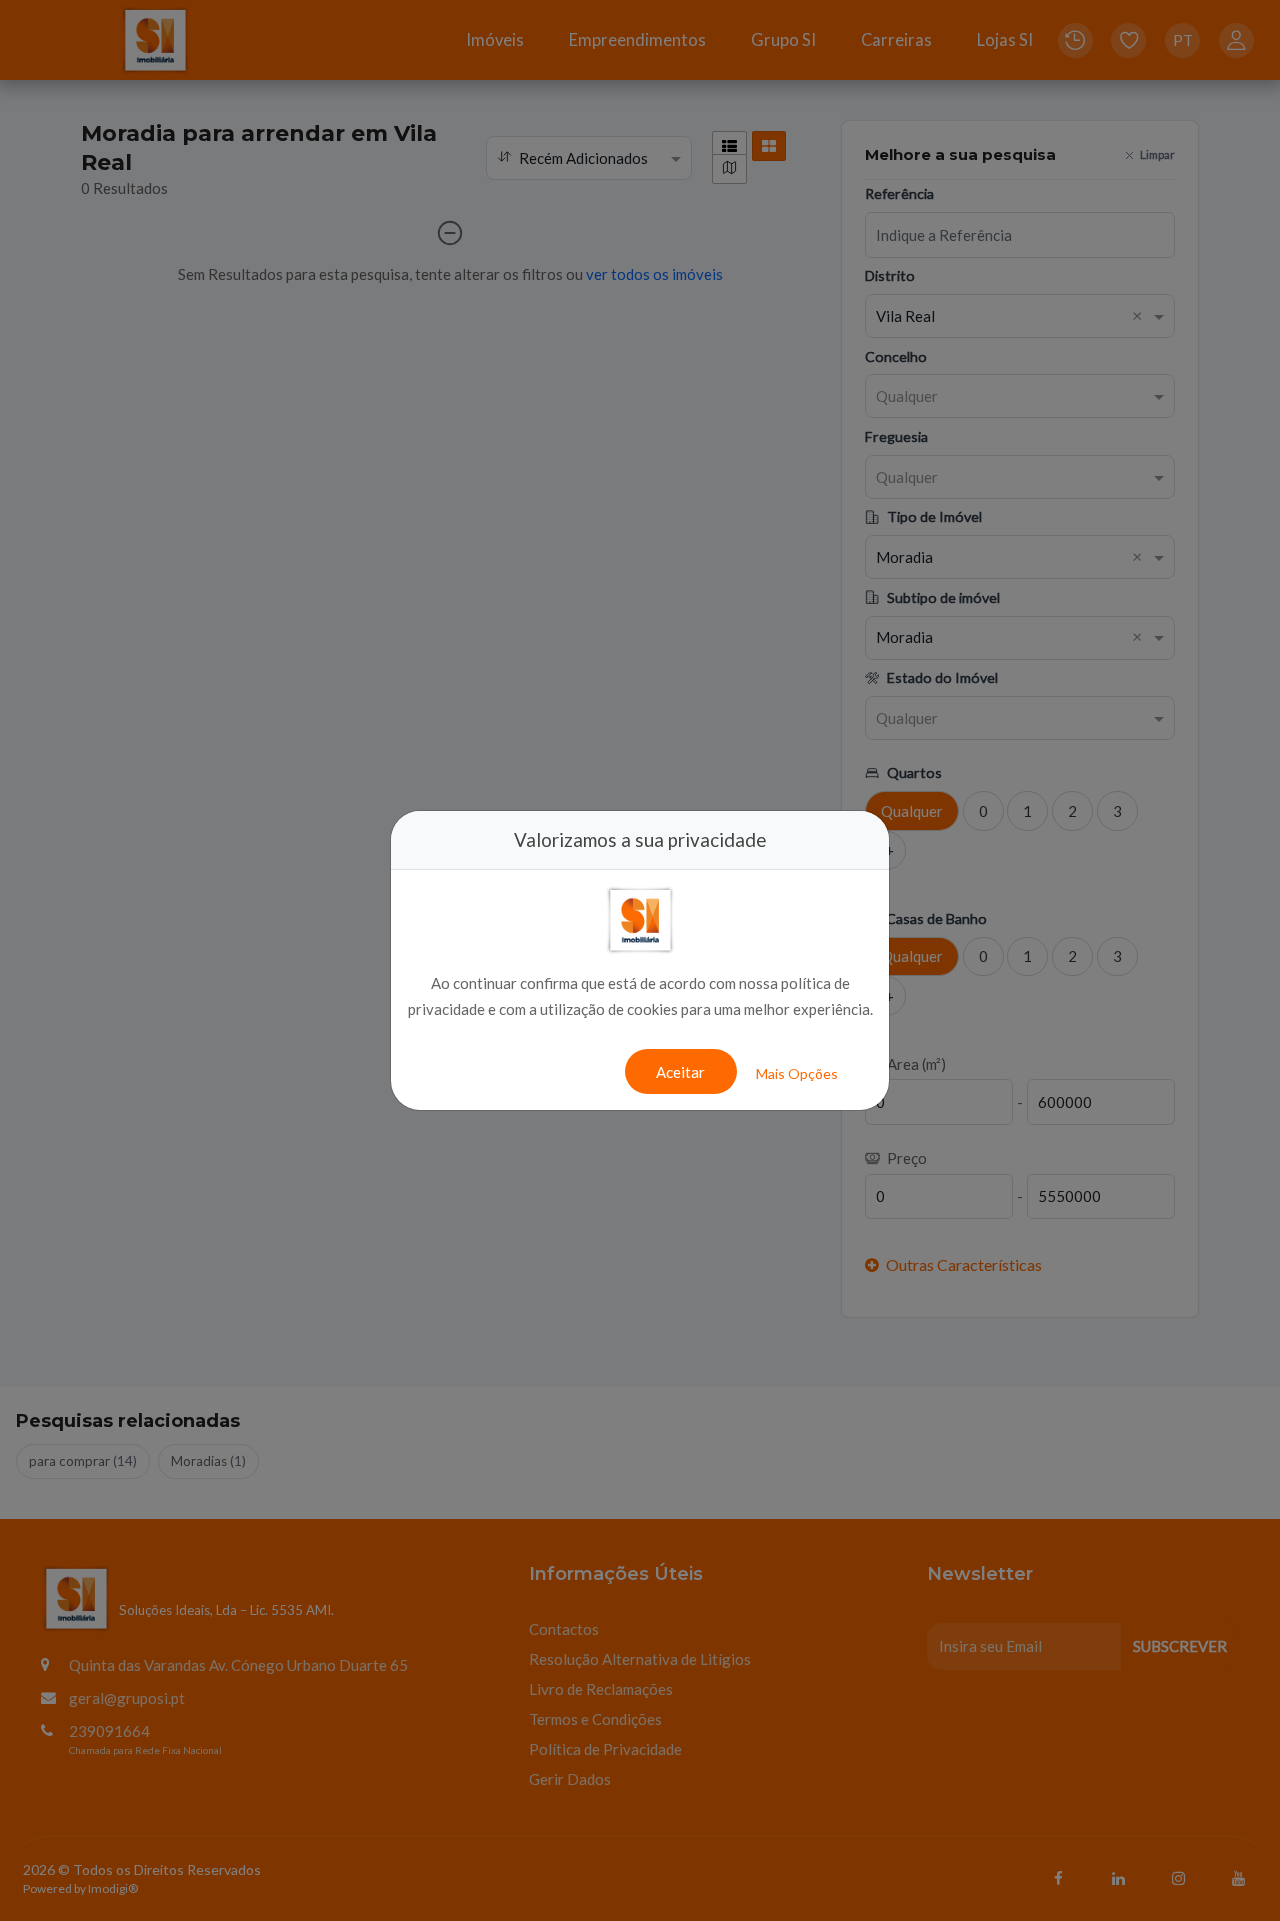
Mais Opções (797, 1073)
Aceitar (680, 1072)
